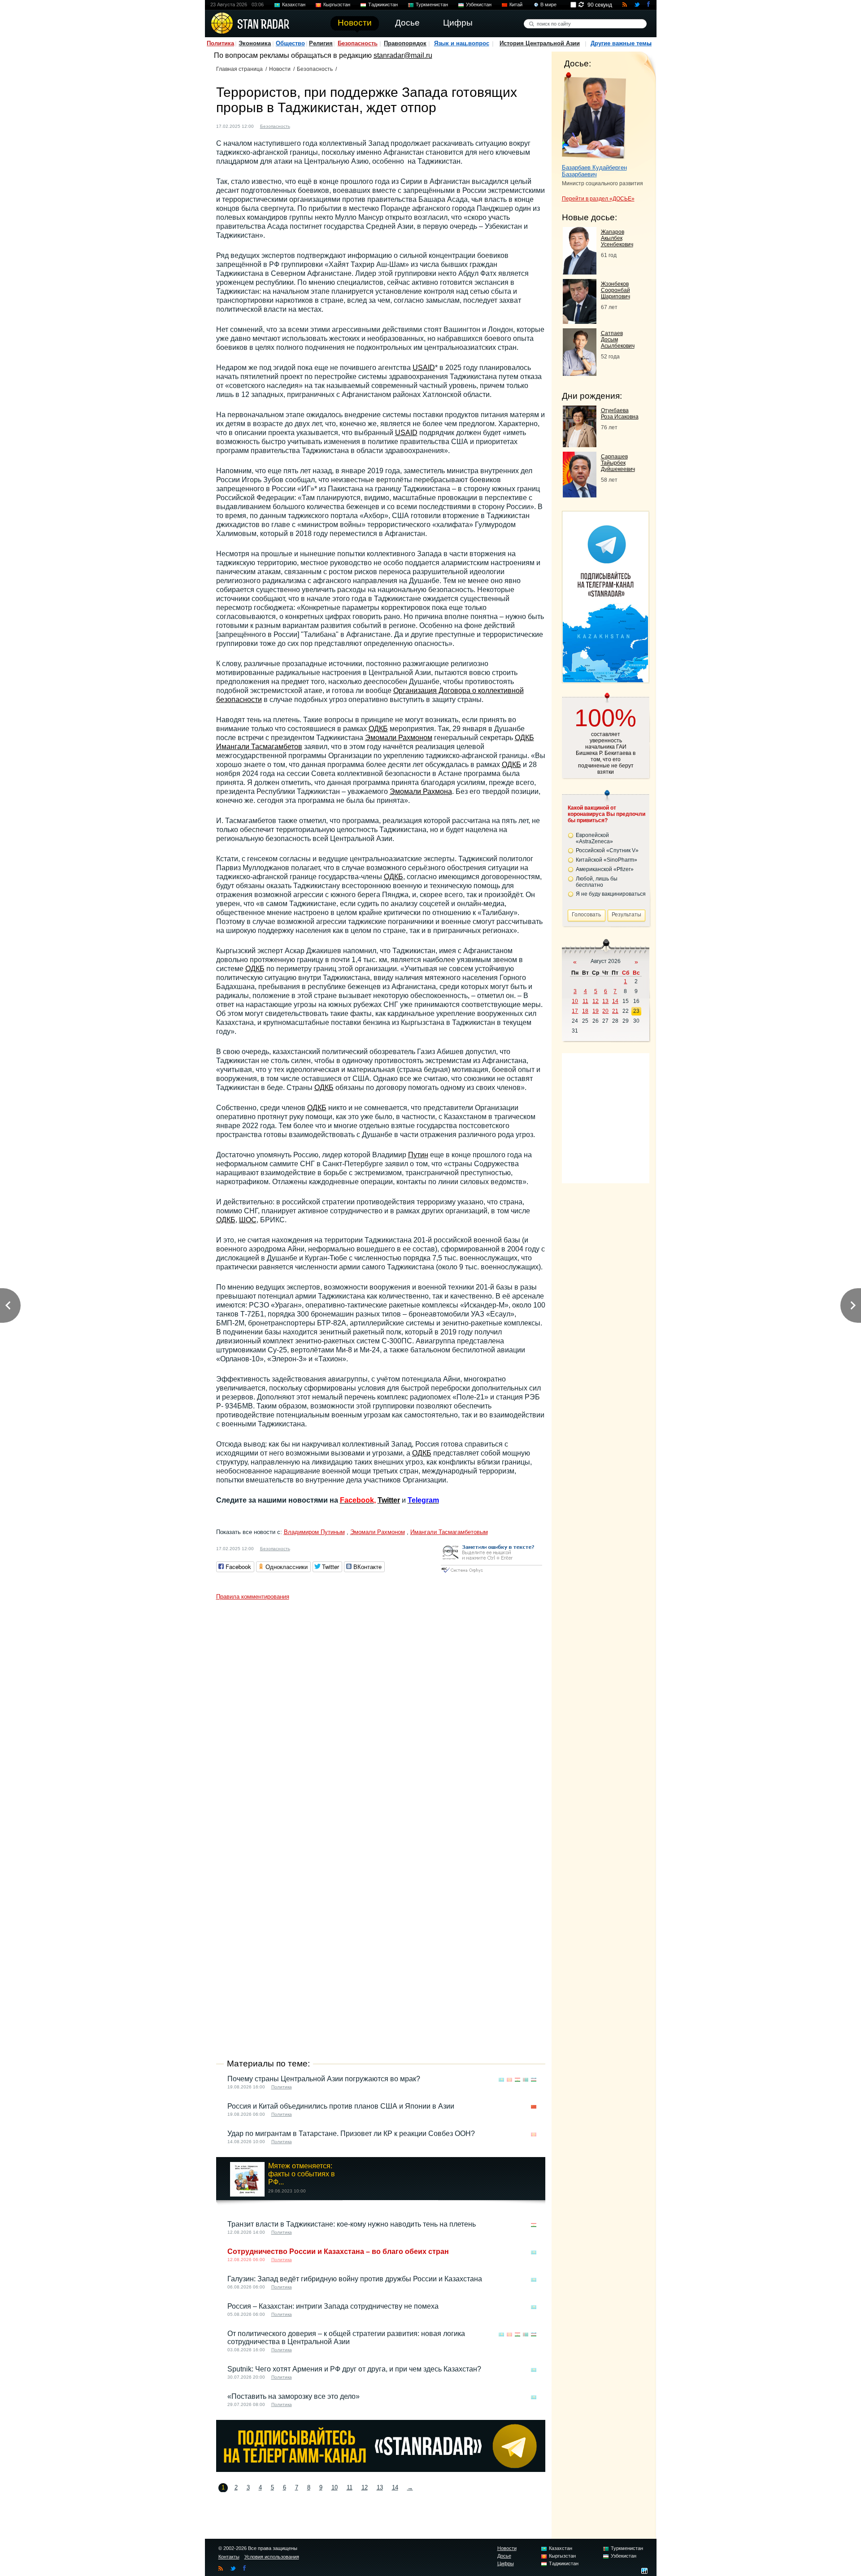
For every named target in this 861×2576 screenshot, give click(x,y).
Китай (516, 4)
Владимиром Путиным (314, 1532)
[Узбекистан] (336, 125)
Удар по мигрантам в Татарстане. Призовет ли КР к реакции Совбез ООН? (351, 2134)
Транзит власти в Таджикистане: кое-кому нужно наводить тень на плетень (352, 2224)
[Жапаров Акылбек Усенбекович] (580, 272)
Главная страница (239, 69)
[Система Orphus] (491, 1573)
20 (605, 1011)
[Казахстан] (302, 125)
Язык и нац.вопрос (462, 43)
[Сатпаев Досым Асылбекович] (580, 373)
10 (335, 2487)
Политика (220, 43)
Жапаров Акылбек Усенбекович (617, 238)
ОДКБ (378, 729)
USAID (424, 368)
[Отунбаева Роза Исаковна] (580, 445)
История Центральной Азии (540, 43)
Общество (290, 43)
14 (395, 2487)
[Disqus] (381, 1717)
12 (365, 2487)
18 (585, 1011)
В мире (548, 4)
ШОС (248, 1220)
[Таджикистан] (319, 125)
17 (575, 1011)
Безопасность (358, 43)
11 (350, 2487)
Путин (418, 1155)
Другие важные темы (621, 43)
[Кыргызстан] (311, 125)
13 (380, 2487)
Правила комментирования (253, 1597)
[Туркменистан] (328, 125)
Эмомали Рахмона (421, 791)
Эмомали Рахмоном (399, 738)
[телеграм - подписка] (605, 680)
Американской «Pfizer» (605, 869)
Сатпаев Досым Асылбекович (618, 340)
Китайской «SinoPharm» (607, 860)
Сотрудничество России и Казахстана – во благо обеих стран (338, 2251)
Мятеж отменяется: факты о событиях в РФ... (302, 2174)
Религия (321, 43)
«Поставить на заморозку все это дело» (294, 2396)
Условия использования (272, 2557)
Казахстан (294, 4)
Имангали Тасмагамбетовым (449, 1532)
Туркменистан (432, 4)
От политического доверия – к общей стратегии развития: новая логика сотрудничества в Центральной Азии (346, 2338)
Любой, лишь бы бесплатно (597, 882)
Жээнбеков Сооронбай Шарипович (615, 290)
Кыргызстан (337, 4)
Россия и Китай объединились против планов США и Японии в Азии (341, 2106)
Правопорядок (405, 43)
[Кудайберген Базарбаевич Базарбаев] (594, 116)
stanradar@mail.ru (403, 55)
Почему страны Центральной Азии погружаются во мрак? (324, 2079)
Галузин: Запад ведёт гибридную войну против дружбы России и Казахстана (355, 2279)
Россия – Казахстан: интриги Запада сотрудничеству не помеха (333, 2306)
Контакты (229, 2557)
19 (596, 1011)
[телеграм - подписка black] (381, 2469)
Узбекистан (479, 4)
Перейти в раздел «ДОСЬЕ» (598, 199)
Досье (504, 2556)
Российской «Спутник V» (607, 850)
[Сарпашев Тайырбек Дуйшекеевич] (580, 495)
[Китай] (534, 2107)
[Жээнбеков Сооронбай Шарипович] (580, 321)
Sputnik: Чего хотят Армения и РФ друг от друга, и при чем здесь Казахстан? (354, 2369)
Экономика (255, 43)
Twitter (389, 1500)
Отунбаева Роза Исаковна (620, 414)
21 (615, 1011)
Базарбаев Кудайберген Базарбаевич (594, 171)
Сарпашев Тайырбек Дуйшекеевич (618, 463)
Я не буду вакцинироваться (611, 894)
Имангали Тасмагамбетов (259, 747)
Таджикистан (383, 4)
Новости (280, 69)
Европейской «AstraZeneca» (594, 838)
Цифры (506, 2563)
